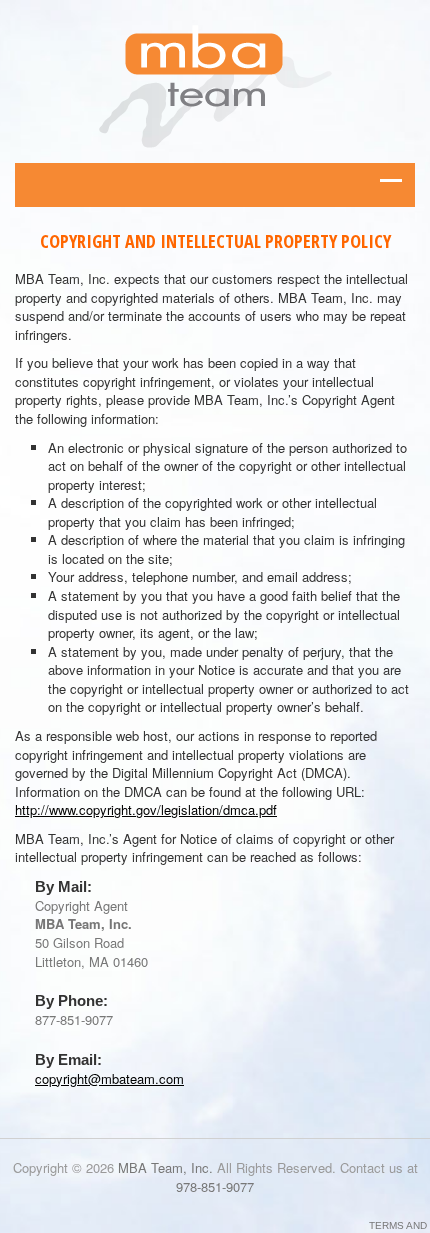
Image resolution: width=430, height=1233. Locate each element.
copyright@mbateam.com (109, 1078)
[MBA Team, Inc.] (215, 86)
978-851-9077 (215, 1186)
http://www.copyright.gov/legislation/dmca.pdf (146, 809)
